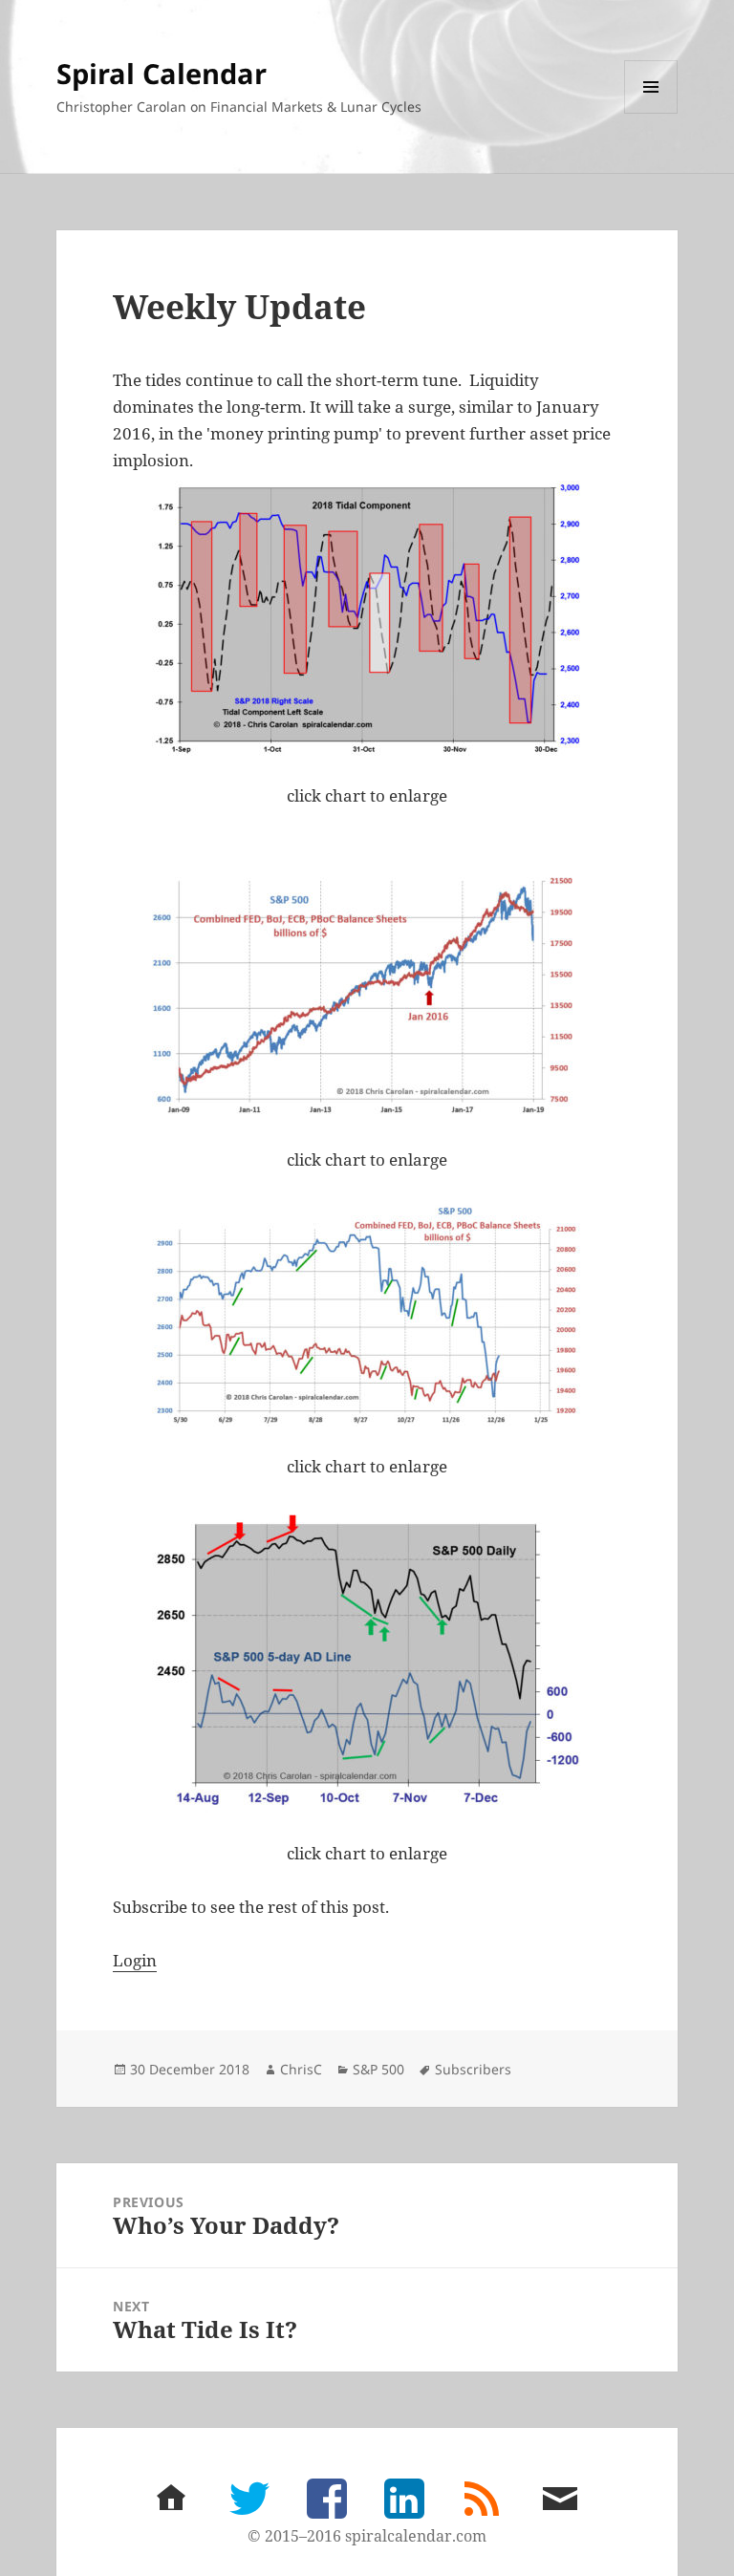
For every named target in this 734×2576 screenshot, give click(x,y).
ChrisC (301, 2069)
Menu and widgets (651, 113)
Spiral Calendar (162, 73)
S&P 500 (378, 2069)
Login (135, 1960)
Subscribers (473, 2069)
